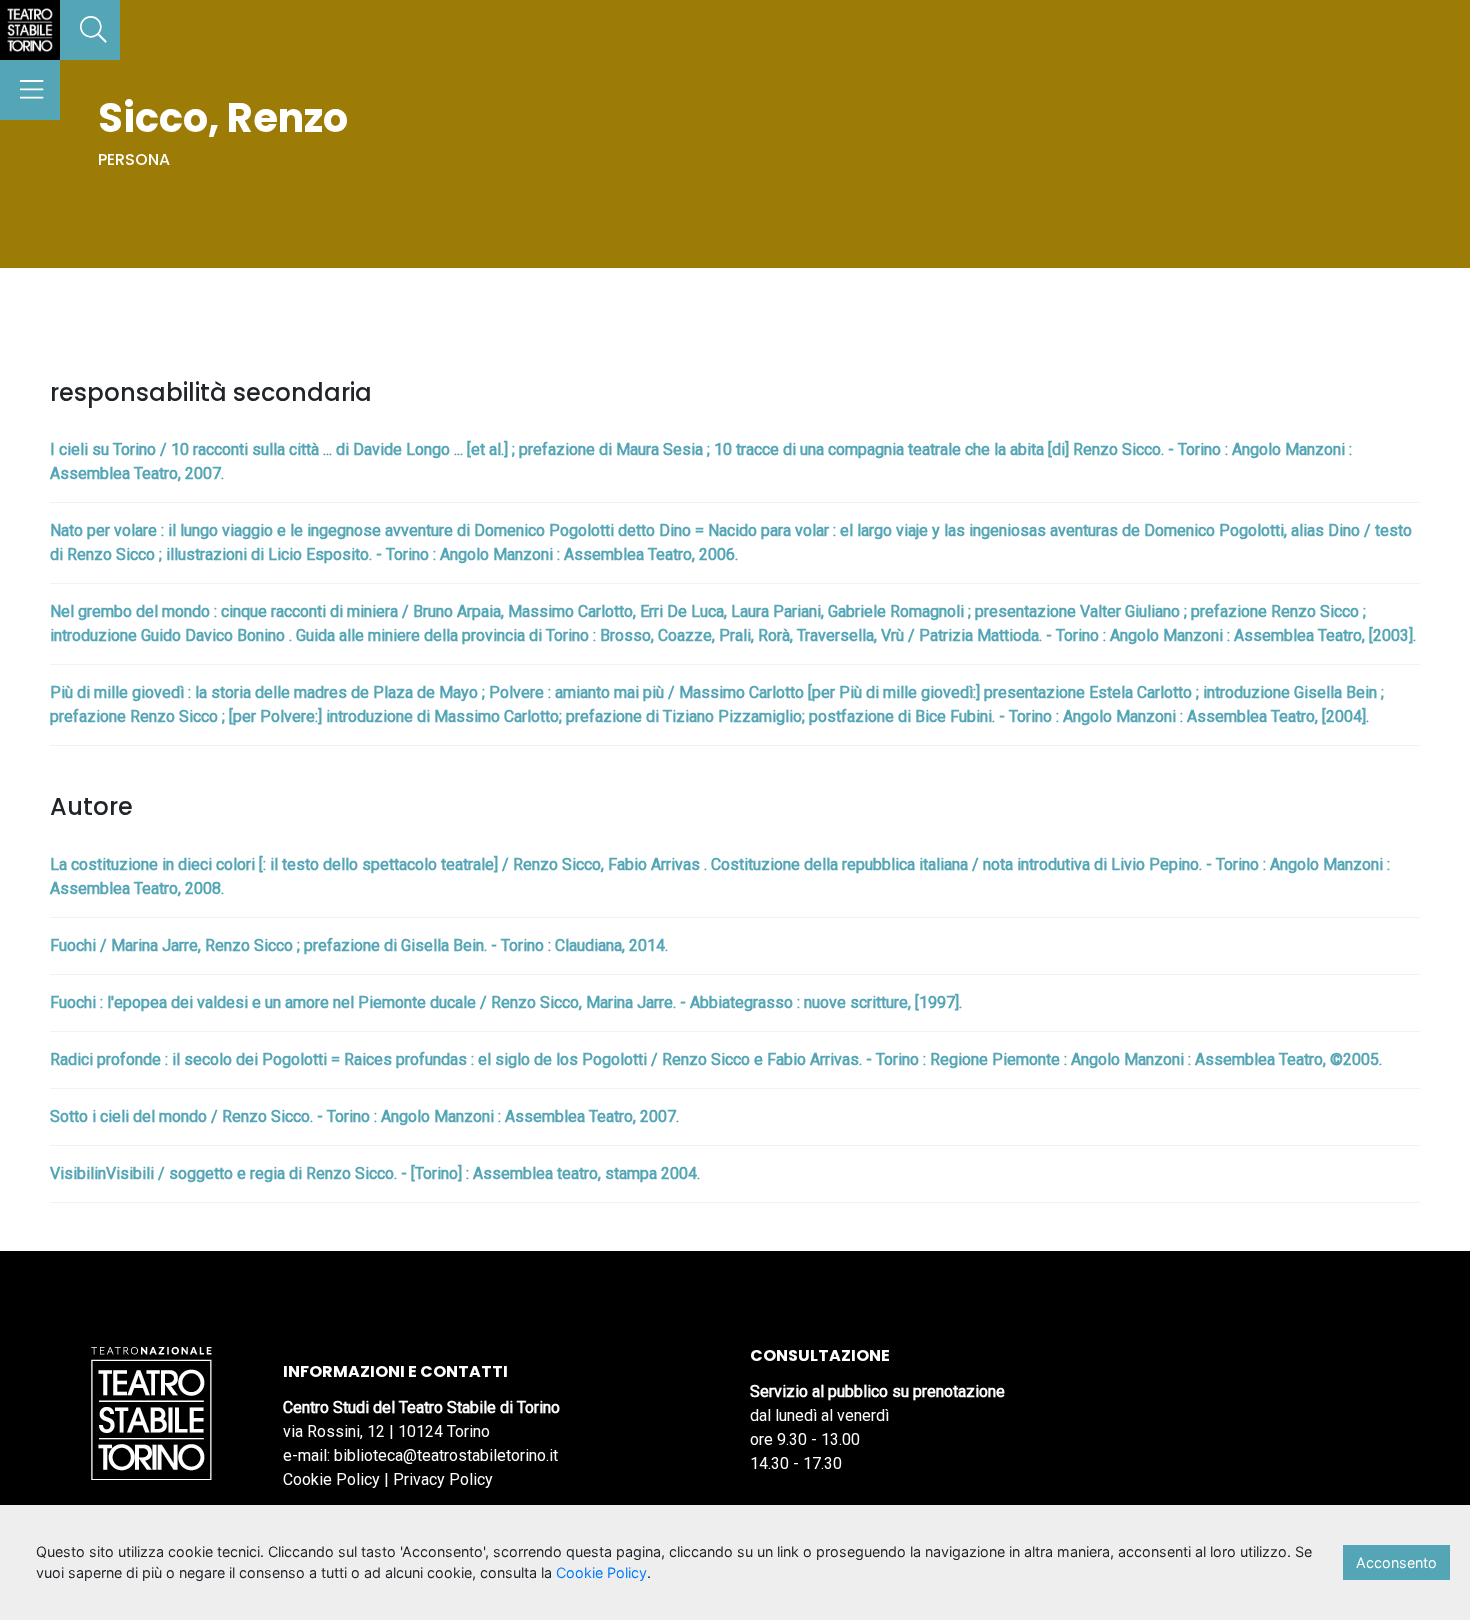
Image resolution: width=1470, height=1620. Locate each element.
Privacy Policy (443, 1479)
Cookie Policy (331, 1479)
